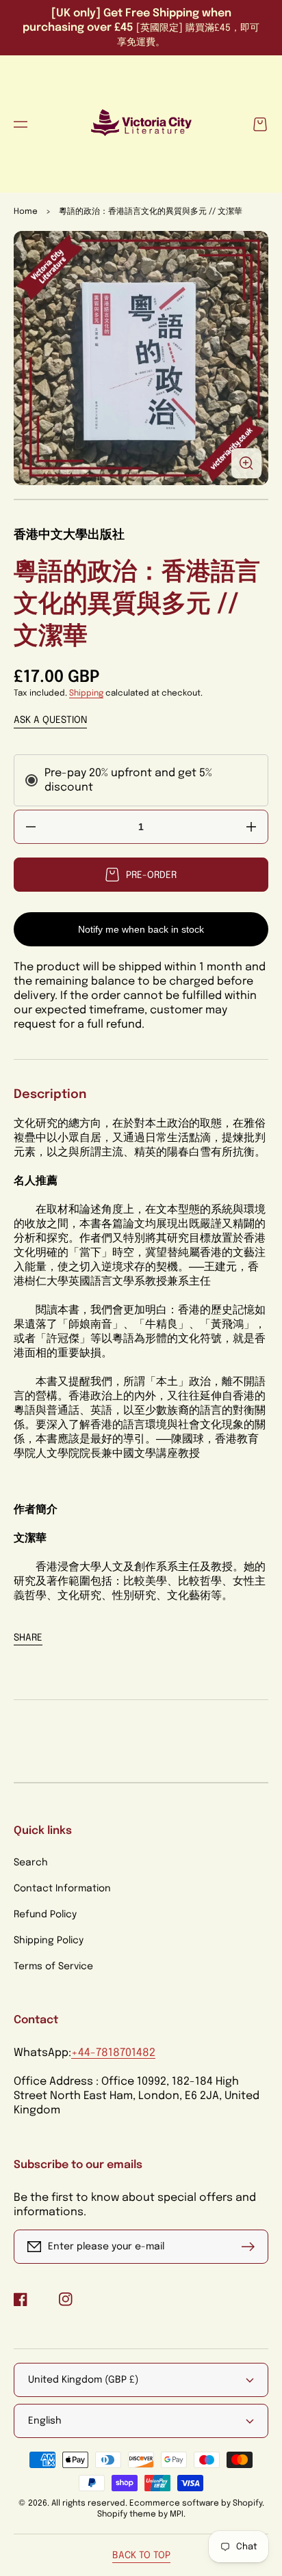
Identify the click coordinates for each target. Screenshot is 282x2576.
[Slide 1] (141, 499)
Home (26, 212)
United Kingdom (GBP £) (83, 2380)
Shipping (86, 694)
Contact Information (62, 1889)
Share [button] (28, 1638)
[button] (21, 124)
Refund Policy (45, 1915)
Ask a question (50, 720)
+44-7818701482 (113, 2053)
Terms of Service (53, 1967)
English (45, 2421)
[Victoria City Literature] (141, 124)
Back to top (141, 2556)
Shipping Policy (49, 1941)
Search (31, 1863)
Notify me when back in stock (141, 929)
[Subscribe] (251, 2247)
